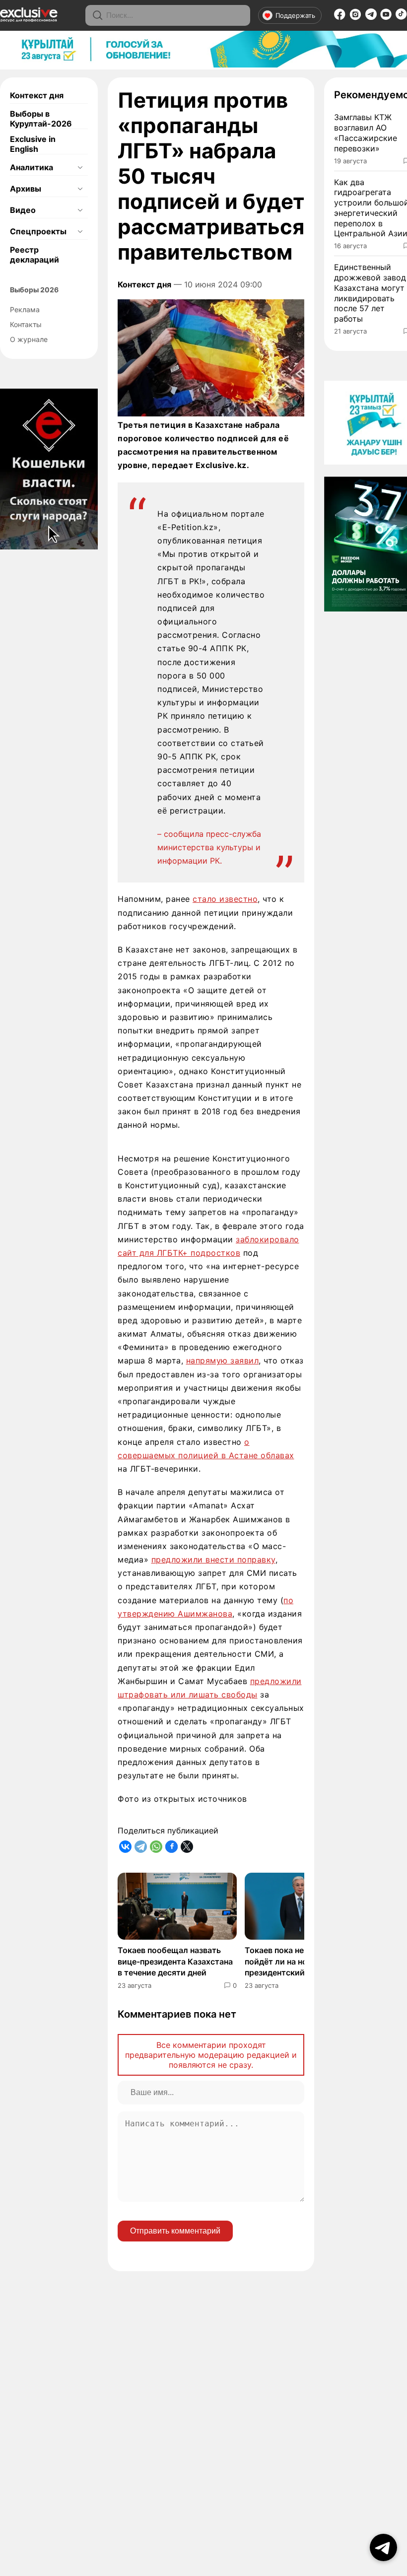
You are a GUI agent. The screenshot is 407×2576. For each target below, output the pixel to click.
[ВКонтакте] (125, 1847)
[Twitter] (187, 1847)
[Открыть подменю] (80, 167)
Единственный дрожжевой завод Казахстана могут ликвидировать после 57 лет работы (370, 293)
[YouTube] (386, 17)
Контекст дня (37, 95)
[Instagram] (355, 17)
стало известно (225, 899)
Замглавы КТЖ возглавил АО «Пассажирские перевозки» (366, 133)
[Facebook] (340, 17)
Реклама (25, 309)
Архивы (26, 189)
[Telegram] (371, 17)
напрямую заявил (223, 1360)
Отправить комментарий (175, 2231)
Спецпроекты (38, 231)
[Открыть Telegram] (383, 2547)
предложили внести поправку (213, 1559)
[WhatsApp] (156, 1847)
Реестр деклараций (34, 255)
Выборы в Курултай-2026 (41, 119)
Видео (23, 210)
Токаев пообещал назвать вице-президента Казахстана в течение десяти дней (175, 1961)
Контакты (26, 324)
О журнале (29, 339)
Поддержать (295, 15)
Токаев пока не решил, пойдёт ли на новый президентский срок (290, 1961)
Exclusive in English (33, 144)
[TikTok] (401, 17)
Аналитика (32, 167)
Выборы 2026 (34, 290)
